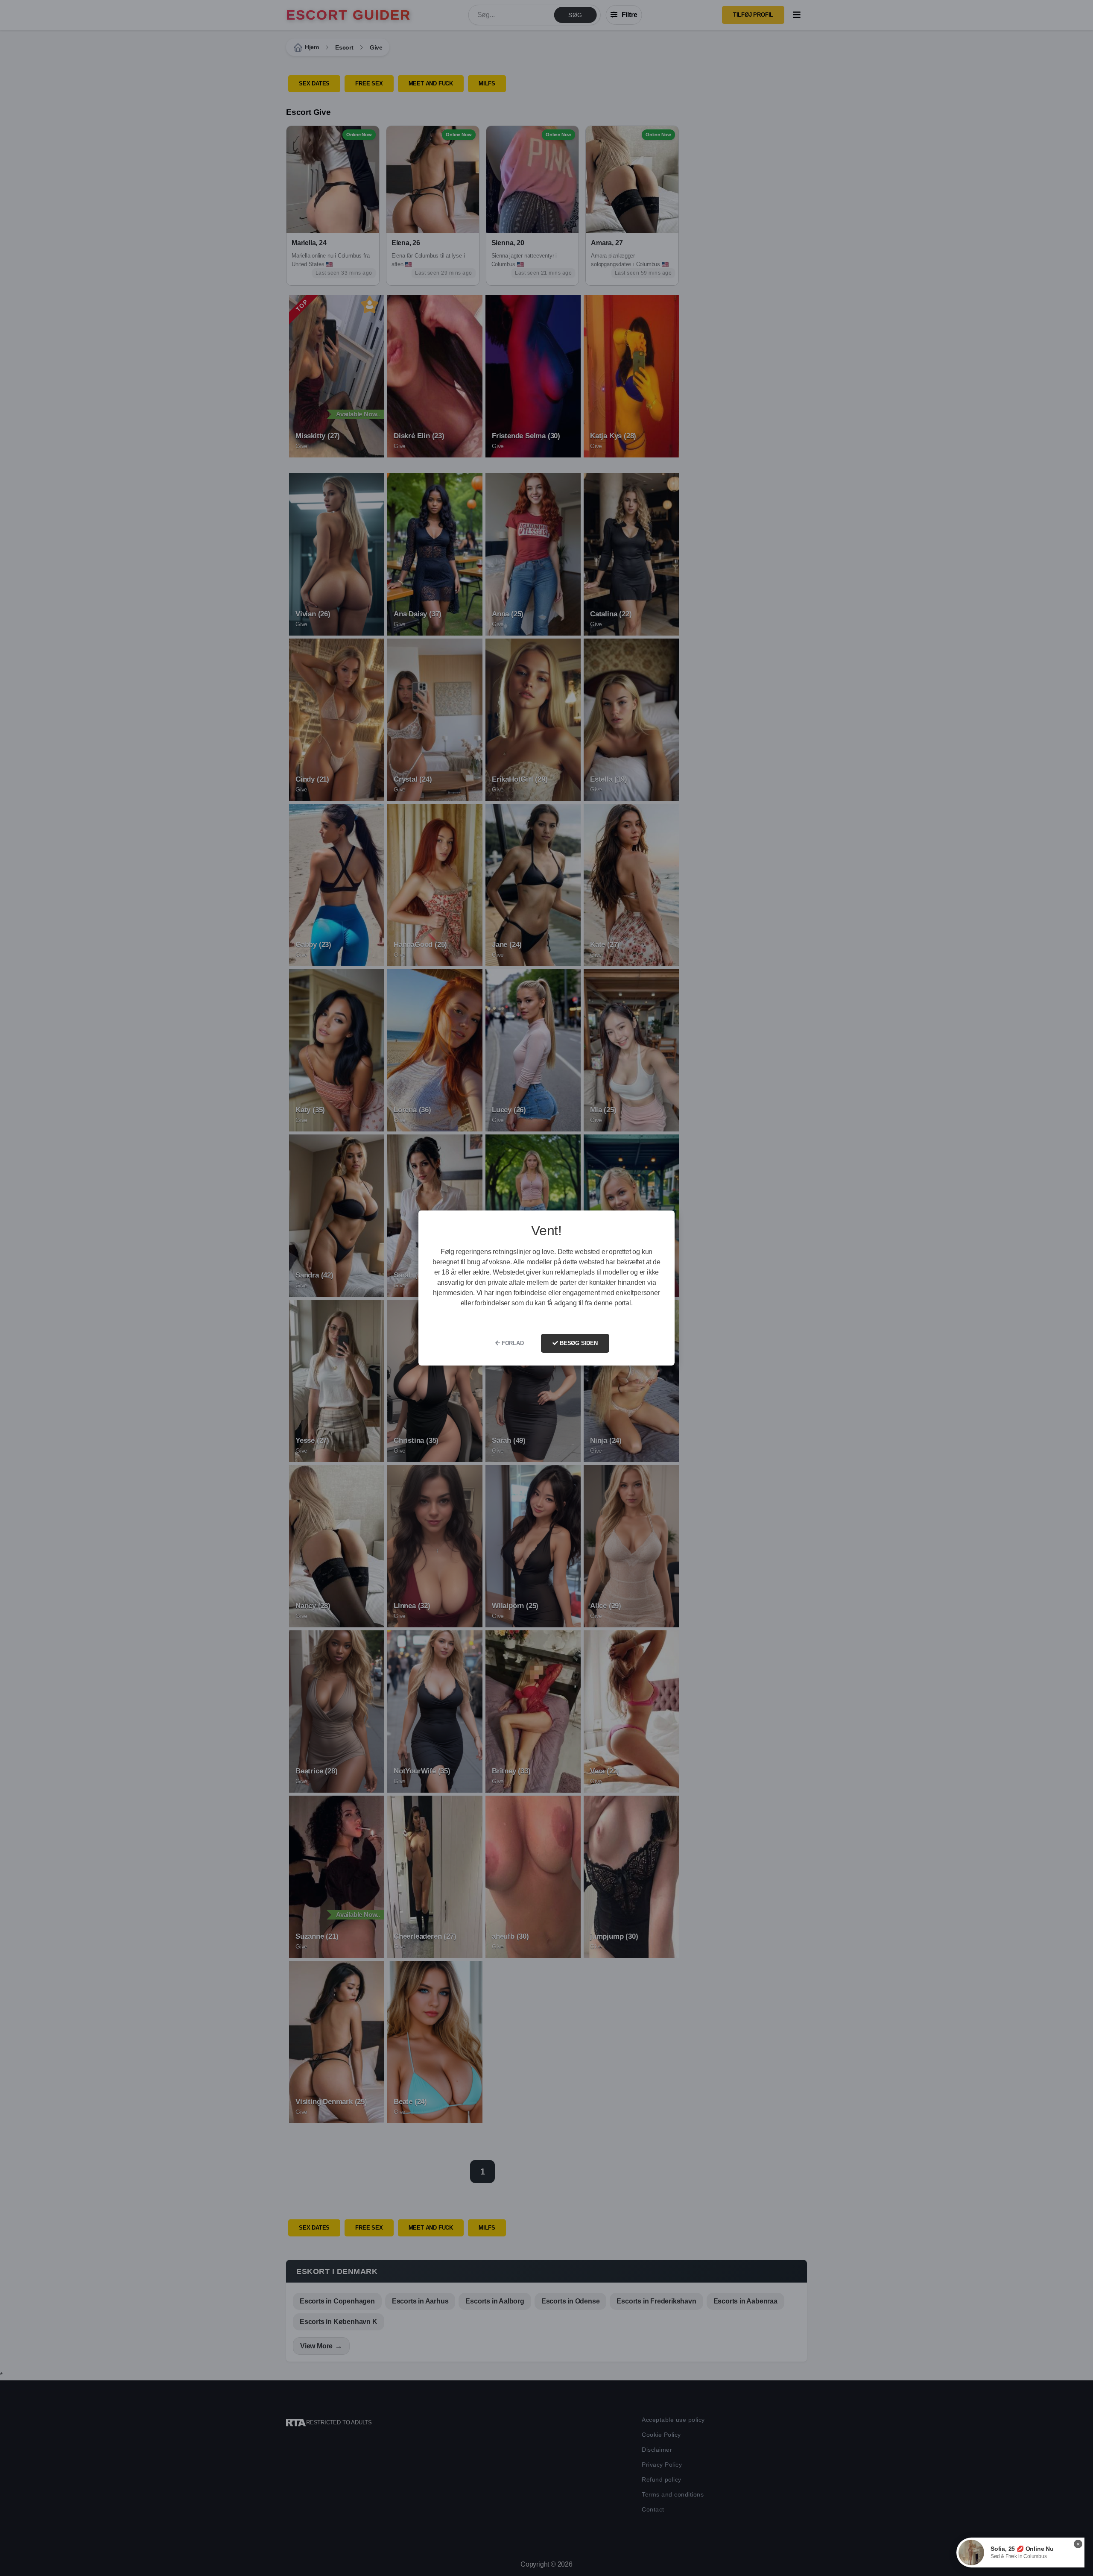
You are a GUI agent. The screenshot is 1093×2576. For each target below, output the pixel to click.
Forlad (512, 1343)
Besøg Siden (578, 1343)
